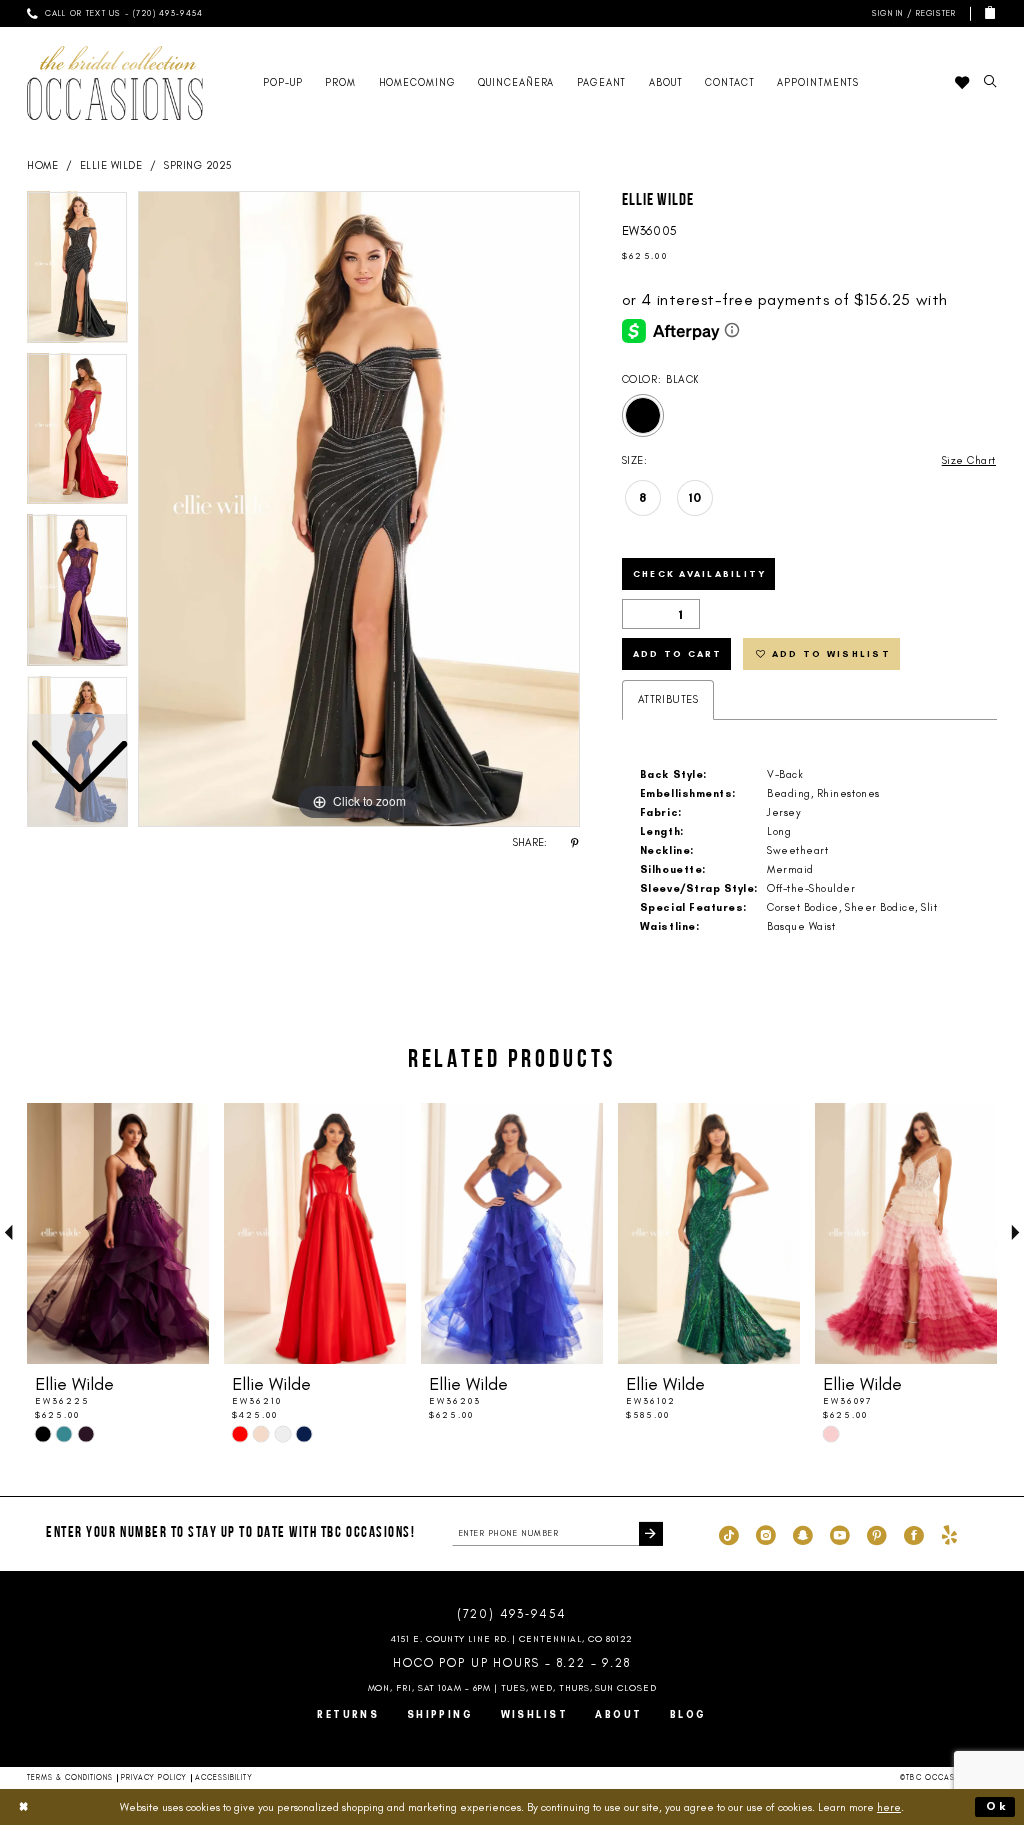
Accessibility (224, 1777)
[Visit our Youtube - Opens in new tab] (840, 1534)
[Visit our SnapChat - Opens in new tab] (803, 1534)
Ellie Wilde (111, 165)
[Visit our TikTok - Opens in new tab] (729, 1534)
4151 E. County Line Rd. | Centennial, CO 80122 (512, 1638)
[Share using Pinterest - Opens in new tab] (575, 843)
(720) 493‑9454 (512, 1614)
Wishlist (535, 1714)
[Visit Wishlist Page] (961, 83)
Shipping (440, 1714)
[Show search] (990, 82)
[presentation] (118, 1233)
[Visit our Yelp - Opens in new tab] (949, 1534)
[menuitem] (115, 13)
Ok (997, 1806)
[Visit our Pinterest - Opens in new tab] (877, 1534)
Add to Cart (678, 653)
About (618, 1714)
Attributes (668, 699)
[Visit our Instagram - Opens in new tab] (766, 1534)
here (889, 1807)
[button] (911, 13)
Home (42, 165)
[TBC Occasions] (115, 82)
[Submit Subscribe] (651, 1534)
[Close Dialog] (24, 1807)
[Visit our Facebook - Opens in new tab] (914, 1534)
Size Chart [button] (969, 460)
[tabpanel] (359, 509)
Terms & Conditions (70, 1777)
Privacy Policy (154, 1777)
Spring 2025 (198, 165)
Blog (688, 1714)
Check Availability (700, 573)
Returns (348, 1714)
